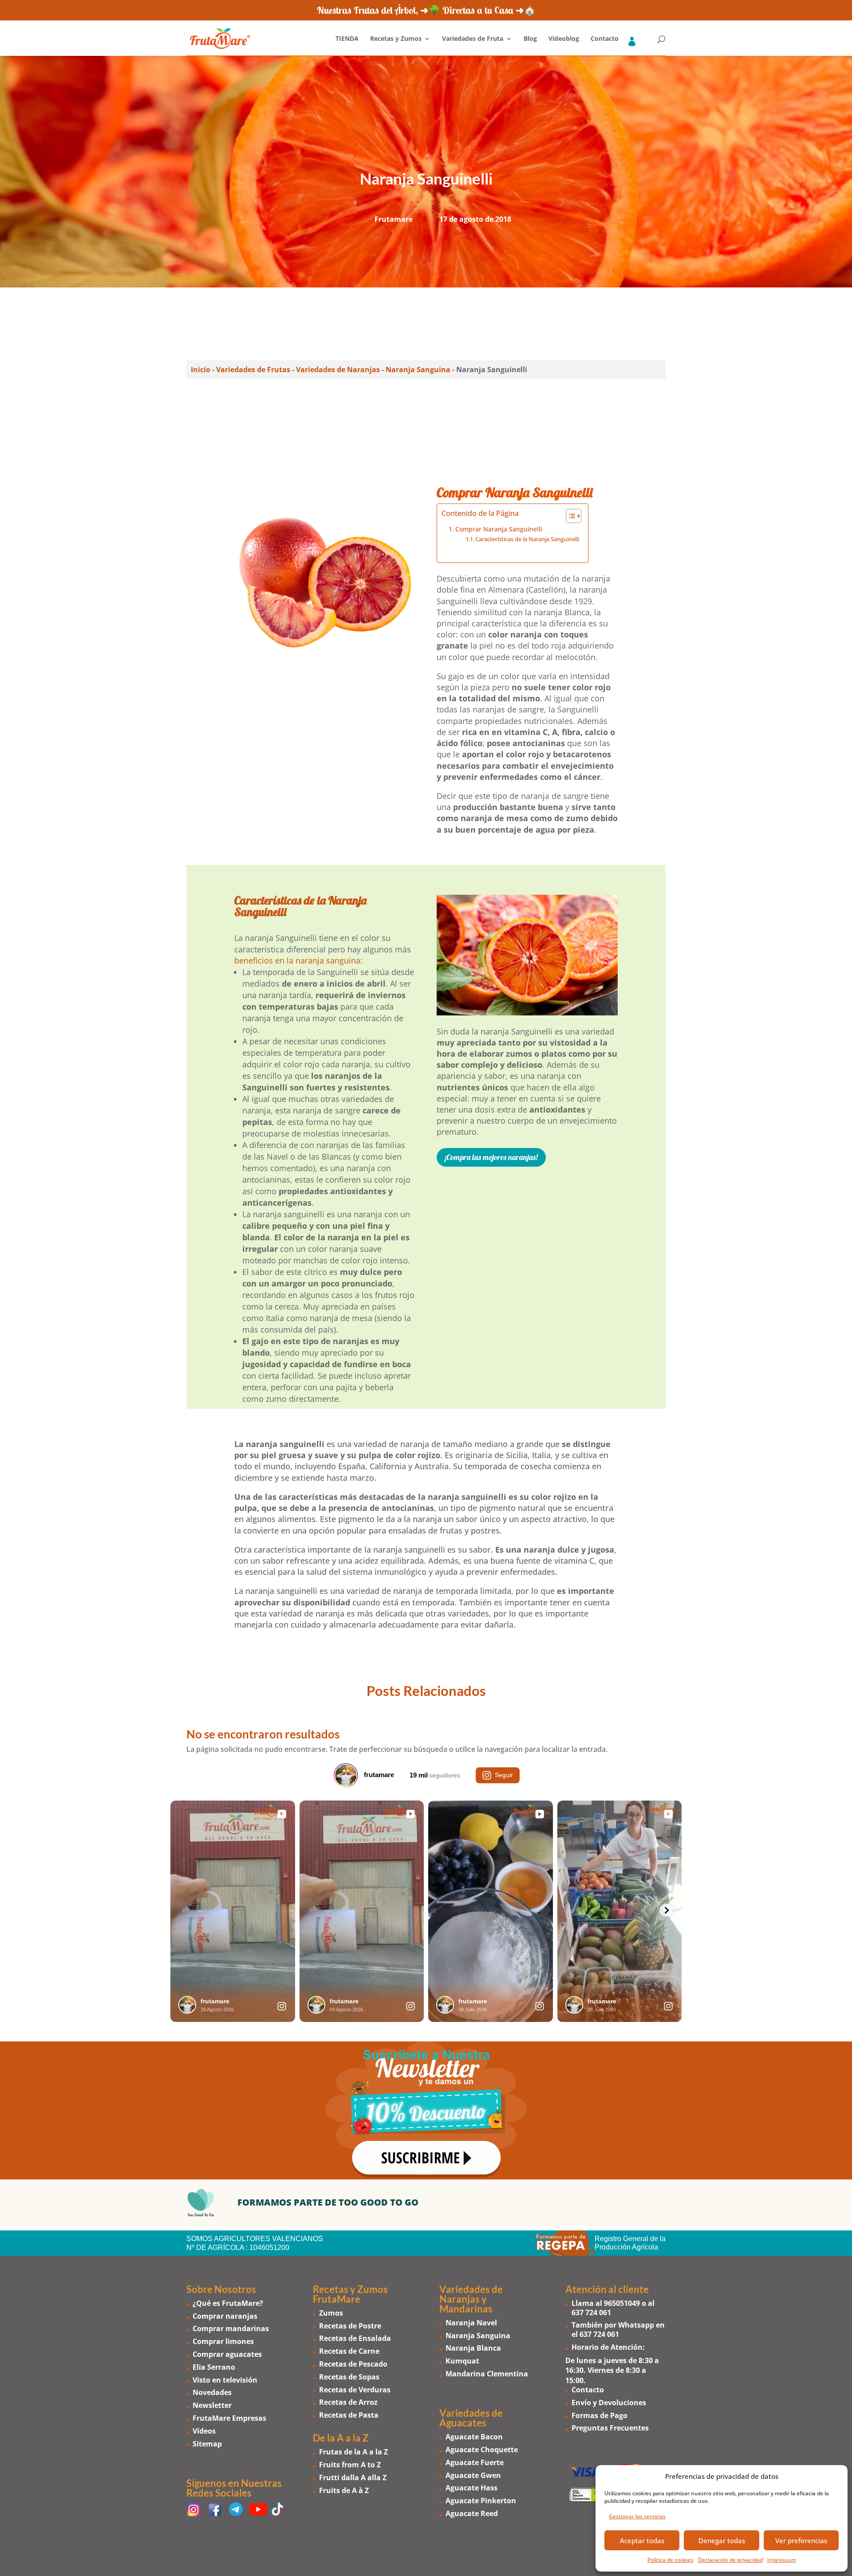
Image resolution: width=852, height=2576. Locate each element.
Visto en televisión (225, 2380)
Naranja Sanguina (418, 370)
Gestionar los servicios (637, 2516)
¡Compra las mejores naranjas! (491, 1157)
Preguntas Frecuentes (610, 2428)
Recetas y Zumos (396, 39)
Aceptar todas (642, 2541)
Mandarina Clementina (487, 2374)
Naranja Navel (471, 2323)
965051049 (622, 2303)
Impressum (782, 2560)
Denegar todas (722, 2541)
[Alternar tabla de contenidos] (569, 516)
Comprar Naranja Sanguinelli (499, 529)
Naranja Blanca (473, 2348)
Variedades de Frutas (253, 370)
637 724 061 (591, 2313)
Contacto (605, 39)
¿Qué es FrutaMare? (228, 2303)
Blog (530, 39)
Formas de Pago (600, 2415)
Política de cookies (671, 2560)
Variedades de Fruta (473, 39)
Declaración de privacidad (730, 2560)
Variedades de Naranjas (338, 370)
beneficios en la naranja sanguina (297, 960)
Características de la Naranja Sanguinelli (527, 539)
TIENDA (347, 39)
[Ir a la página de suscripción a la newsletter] (426, 2110)
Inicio (201, 370)
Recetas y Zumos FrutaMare (350, 2294)
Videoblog (564, 39)
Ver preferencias (801, 2541)
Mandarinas (466, 2309)
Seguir (504, 1774)
